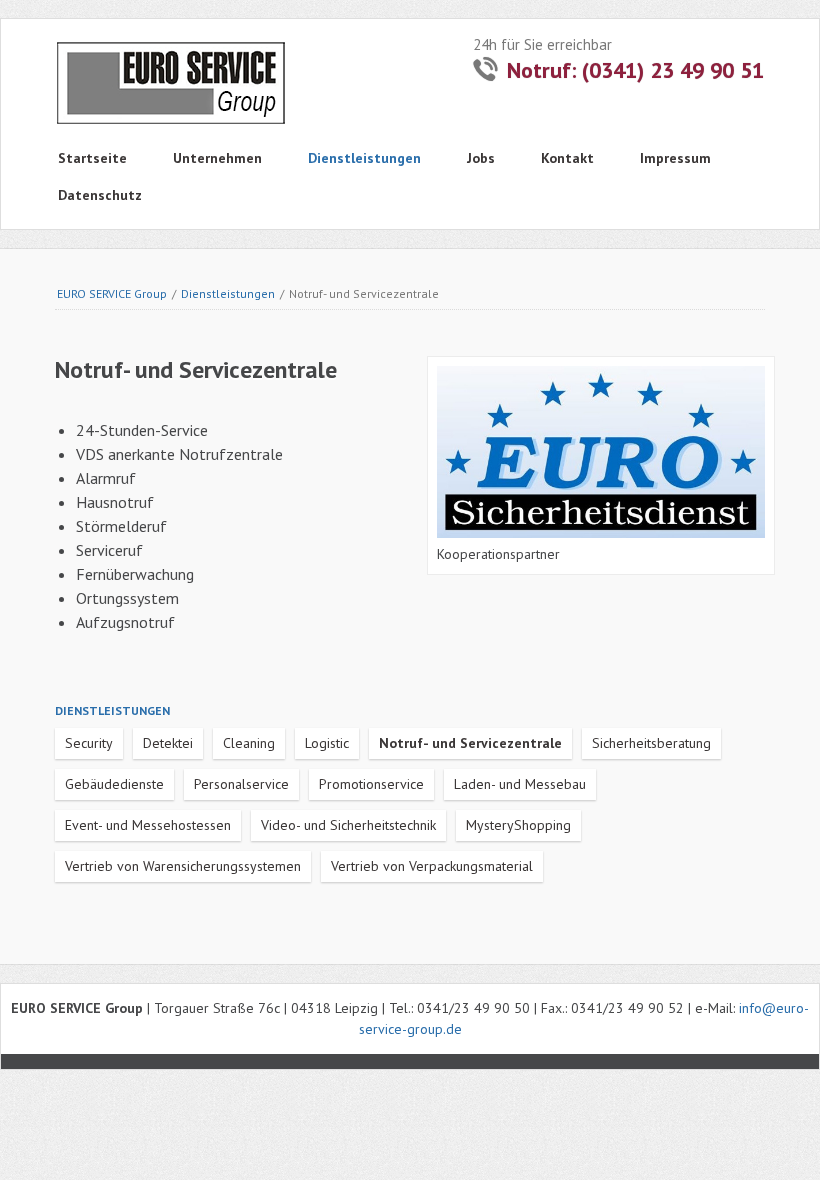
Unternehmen (217, 158)
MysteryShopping (518, 825)
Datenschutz (100, 195)
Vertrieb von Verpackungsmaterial (432, 866)
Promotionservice (371, 784)
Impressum (675, 158)
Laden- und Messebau (520, 784)
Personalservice (241, 784)
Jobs (481, 158)
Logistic (327, 743)
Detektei (168, 743)
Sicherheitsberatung (651, 743)
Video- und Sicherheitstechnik (348, 825)
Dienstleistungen (364, 158)
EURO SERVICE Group (112, 293)
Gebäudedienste (114, 784)
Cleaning (249, 743)
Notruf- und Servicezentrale (470, 743)
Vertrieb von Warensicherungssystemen (183, 866)
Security (89, 743)
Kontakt (567, 158)
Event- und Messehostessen (148, 825)
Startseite (92, 158)
